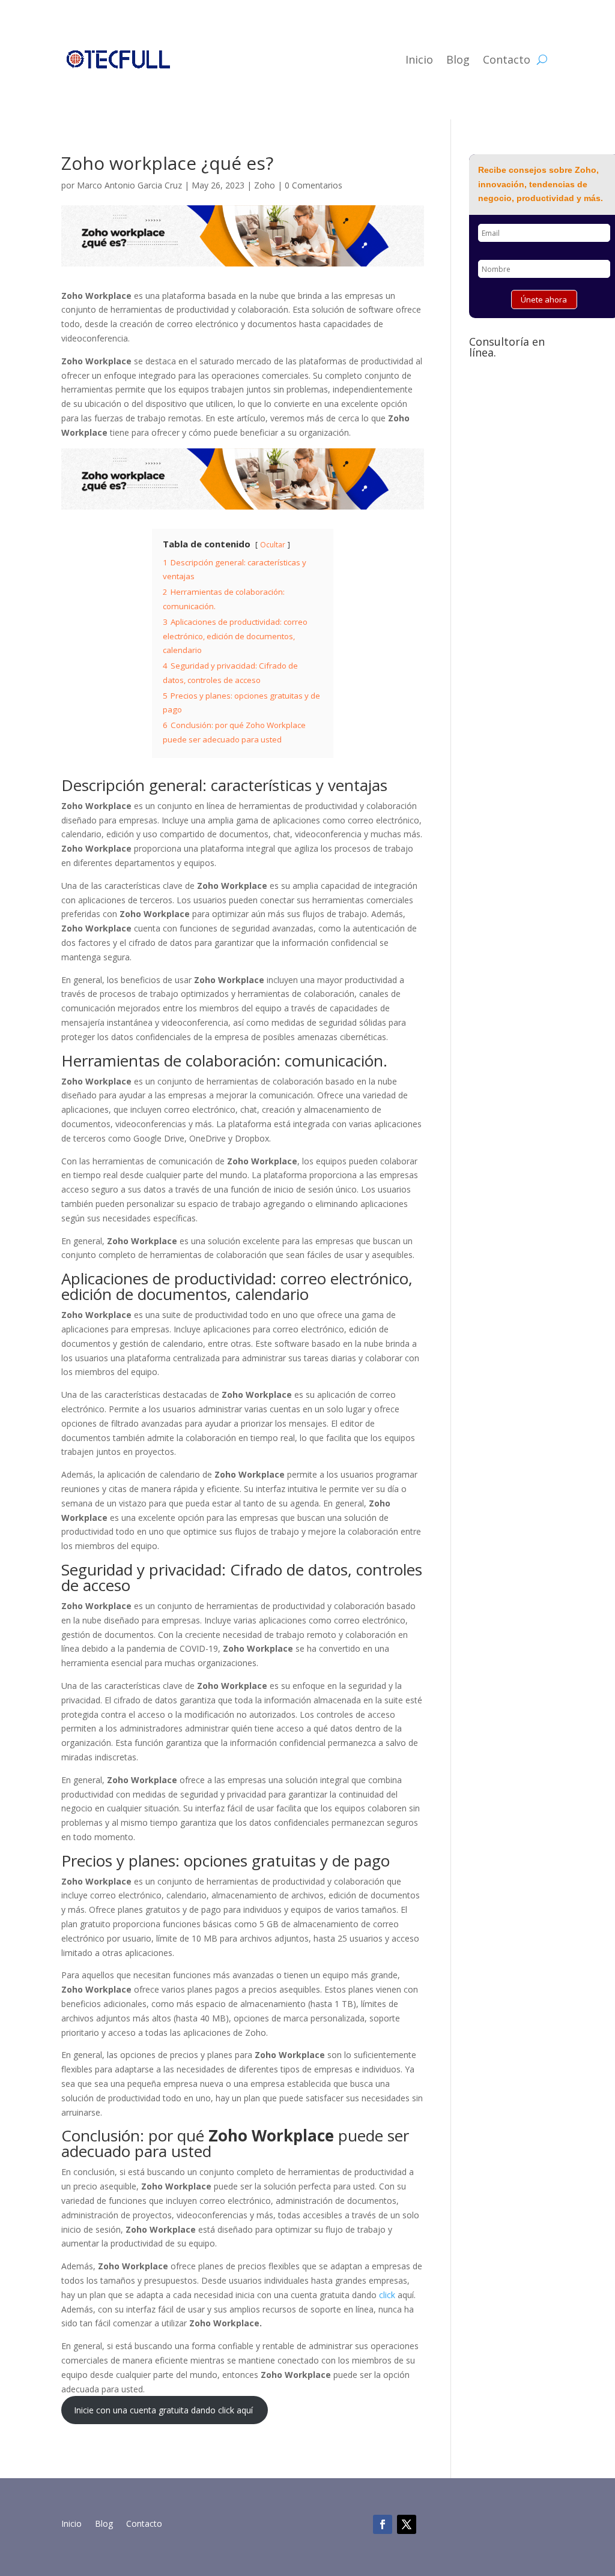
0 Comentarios (314, 185)
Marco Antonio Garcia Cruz (129, 185)
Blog (458, 59)
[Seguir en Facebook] (383, 2524)
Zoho (265, 185)
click (388, 2295)
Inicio (419, 59)
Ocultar (273, 545)
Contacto (507, 59)
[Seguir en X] (407, 2524)
